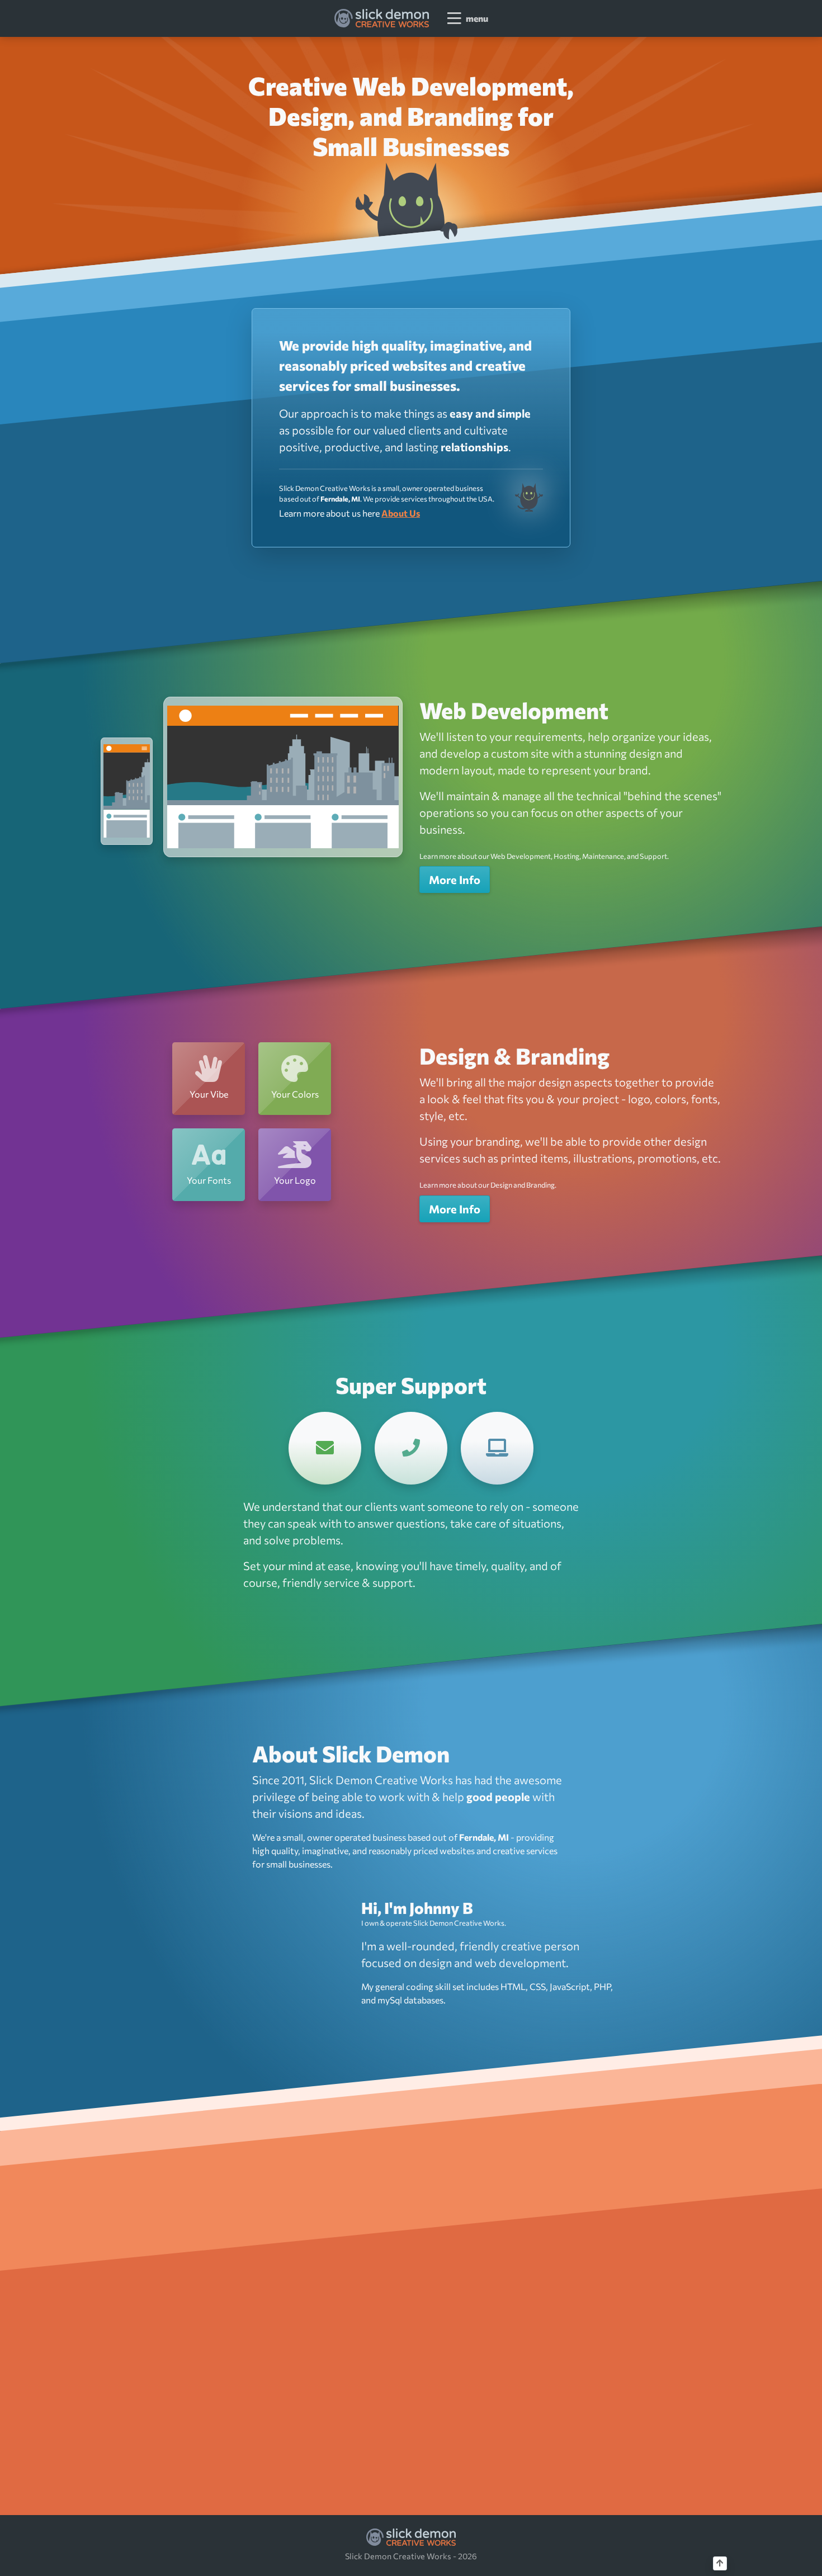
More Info (455, 880)
